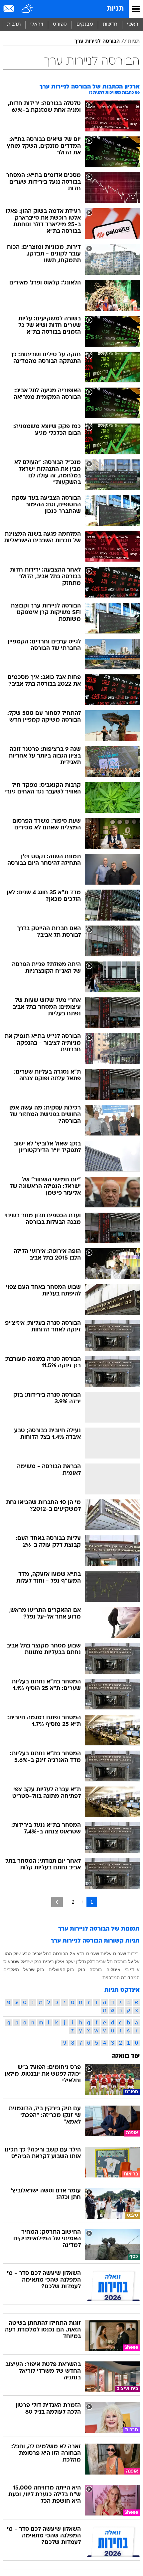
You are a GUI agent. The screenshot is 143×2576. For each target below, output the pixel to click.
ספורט (60, 24)
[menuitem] (110, 25)
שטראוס (11, 1962)
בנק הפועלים (61, 1970)
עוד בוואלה (126, 2056)
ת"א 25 (77, 1954)
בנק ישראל (34, 1970)
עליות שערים (99, 1954)
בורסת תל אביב (111, 1962)
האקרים (11, 1970)
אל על (134, 1962)
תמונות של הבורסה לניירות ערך (99, 1929)
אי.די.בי (132, 1970)
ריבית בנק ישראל (37, 1962)
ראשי (133, 24)
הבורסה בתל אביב (50, 1954)
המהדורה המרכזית (121, 1977)
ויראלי (37, 24)
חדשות (110, 24)
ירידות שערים (126, 1954)
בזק (82, 1970)
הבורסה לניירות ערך (97, 42)
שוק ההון (12, 1954)
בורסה (96, 1970)
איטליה (113, 1970)
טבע (26, 1954)
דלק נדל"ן (85, 1962)
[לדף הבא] (57, 1902)
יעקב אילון (65, 1962)
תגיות (115, 9)
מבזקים (85, 24)
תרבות (14, 24)
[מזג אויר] (27, 9)
